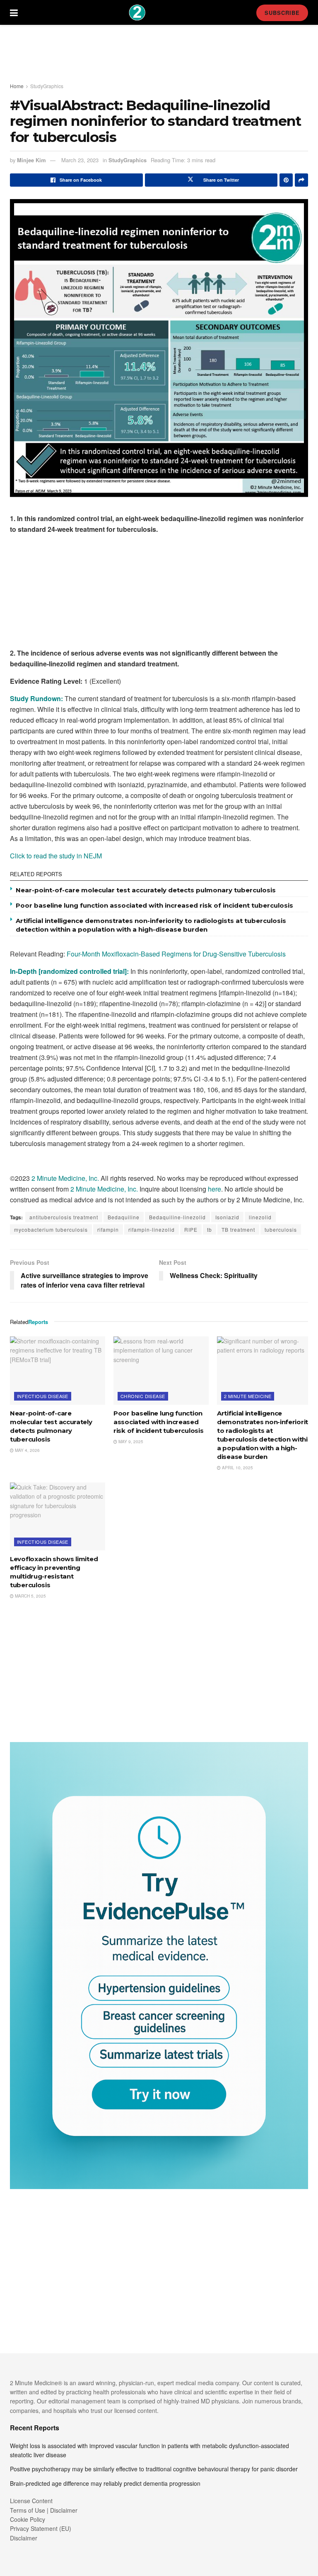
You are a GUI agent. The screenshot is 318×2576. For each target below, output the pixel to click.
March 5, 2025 (30, 1596)
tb (210, 1229)
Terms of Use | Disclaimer (44, 2510)
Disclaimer (24, 2538)
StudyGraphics (47, 86)
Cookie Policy (28, 2519)
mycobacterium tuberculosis (51, 1229)
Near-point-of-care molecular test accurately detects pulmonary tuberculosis (146, 890)
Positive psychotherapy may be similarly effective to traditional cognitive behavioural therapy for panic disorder (154, 2469)
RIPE (191, 1229)
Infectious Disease (43, 1396)
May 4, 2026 (27, 1450)
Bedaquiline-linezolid (177, 1217)
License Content (31, 2501)
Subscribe (282, 13)
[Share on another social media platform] (301, 180)
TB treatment (238, 1229)
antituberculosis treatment (64, 1217)
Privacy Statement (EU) (41, 2528)
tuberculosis (281, 1229)
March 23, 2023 (80, 160)
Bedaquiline (124, 1217)
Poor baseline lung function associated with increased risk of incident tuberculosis (154, 905)
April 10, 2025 (237, 1468)
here (214, 1189)
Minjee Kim (31, 160)
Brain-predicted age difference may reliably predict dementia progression (105, 2483)
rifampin (108, 1229)
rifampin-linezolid (152, 1229)
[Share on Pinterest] (286, 180)
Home (17, 86)
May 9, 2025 (130, 1442)
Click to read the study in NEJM (56, 856)
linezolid (260, 1217)
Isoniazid (227, 1217)
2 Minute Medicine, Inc (64, 1178)
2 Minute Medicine (248, 1396)
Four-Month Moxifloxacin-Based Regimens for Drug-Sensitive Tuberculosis (176, 954)
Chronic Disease (143, 1396)
